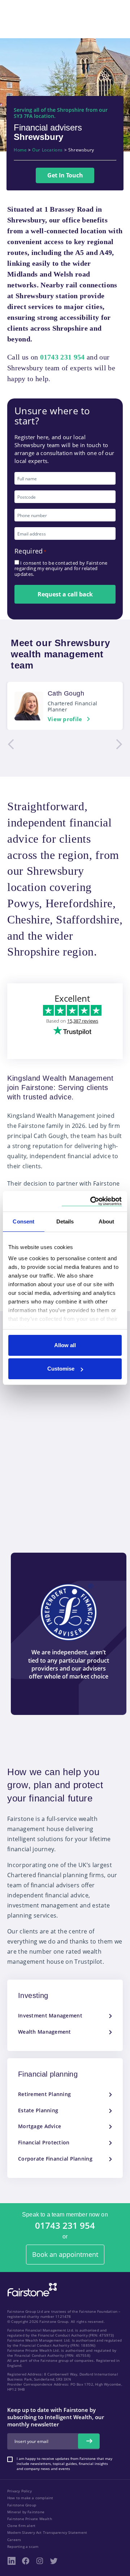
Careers (14, 2540)
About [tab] (107, 1221)
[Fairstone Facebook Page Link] (26, 2561)
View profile (65, 719)
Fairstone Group (22, 2505)
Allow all (65, 1345)
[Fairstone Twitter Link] (54, 2561)
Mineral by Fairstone (26, 2512)
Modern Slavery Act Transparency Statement (47, 2532)
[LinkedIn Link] (12, 2561)
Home (20, 150)
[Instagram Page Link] (40, 2561)
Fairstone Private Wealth (30, 2519)
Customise (61, 1369)
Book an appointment (65, 2254)
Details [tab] (65, 1221)
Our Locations (47, 150)
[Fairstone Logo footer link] (31, 2290)
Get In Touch (65, 175)
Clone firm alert (21, 2526)
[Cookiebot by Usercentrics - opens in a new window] (92, 1201)
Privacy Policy (19, 2491)
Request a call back (65, 594)
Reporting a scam (23, 2546)
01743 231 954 (65, 2226)
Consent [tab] (23, 1221)
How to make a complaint (30, 2498)
